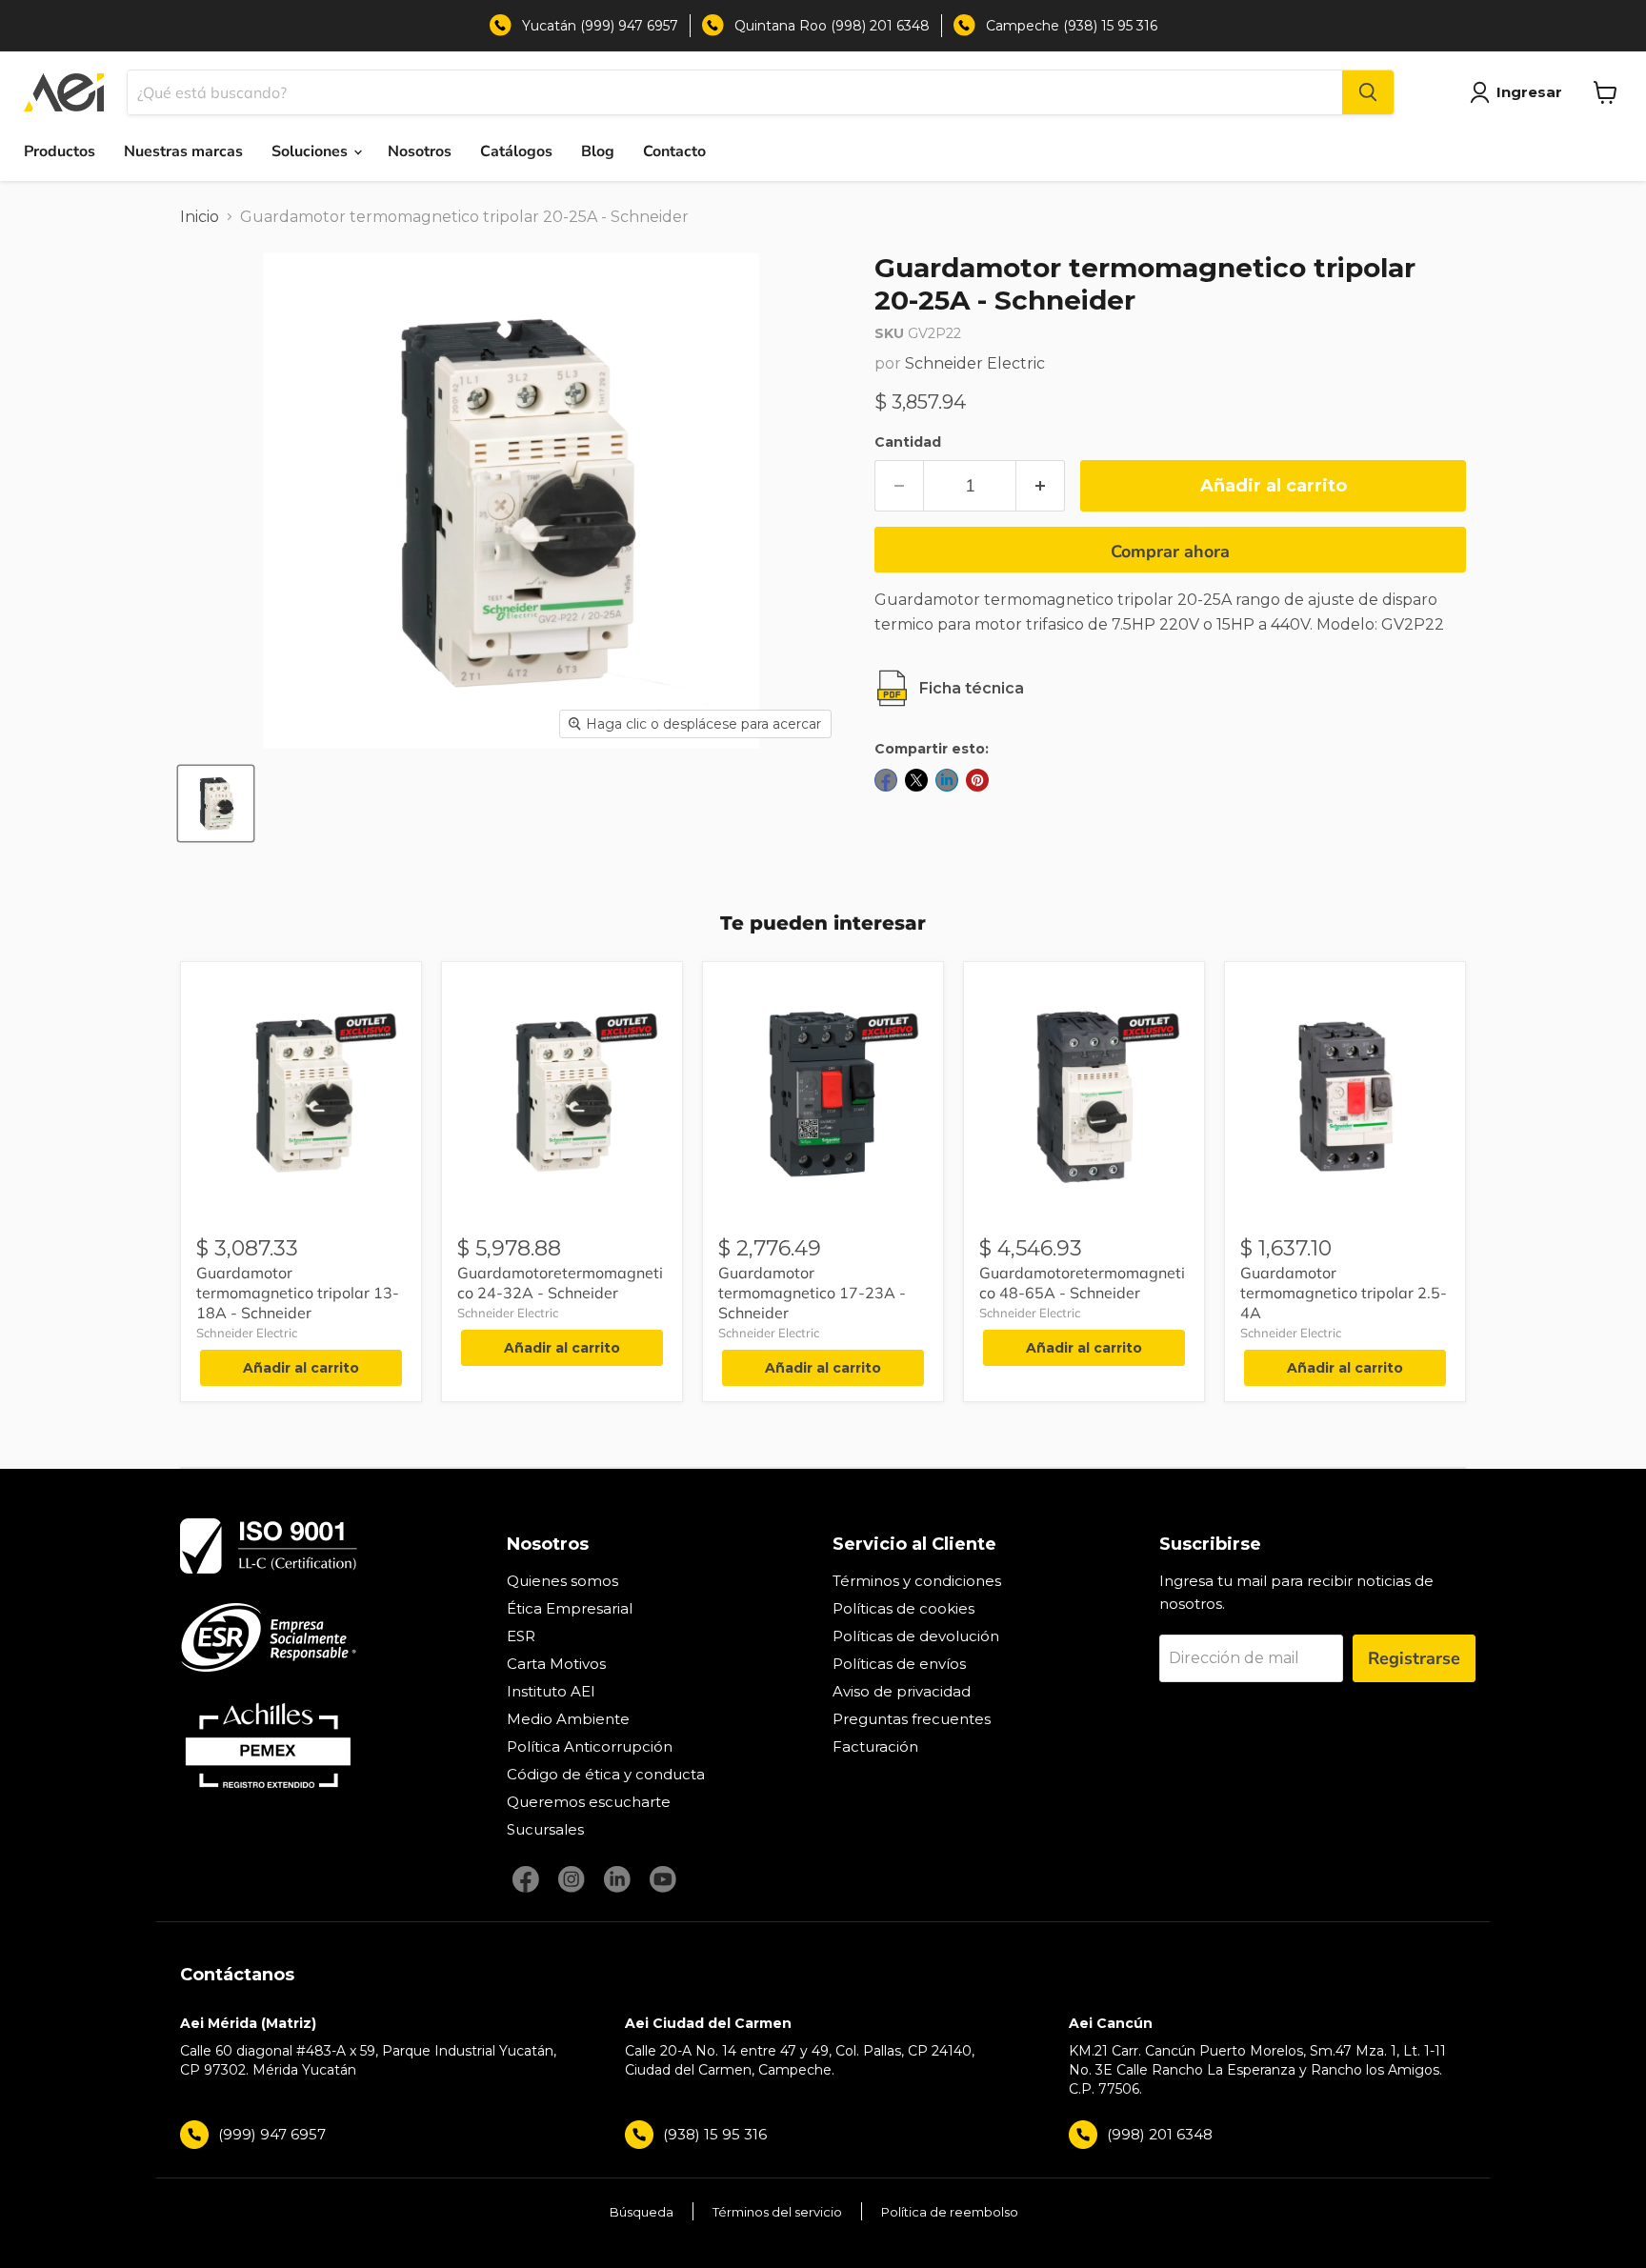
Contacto (674, 151)
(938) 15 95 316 (715, 2134)
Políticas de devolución (916, 1636)
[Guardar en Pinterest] (977, 780)
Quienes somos (562, 1581)
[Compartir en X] (916, 780)
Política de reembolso (950, 2212)
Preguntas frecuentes (912, 1719)
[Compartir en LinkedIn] (947, 780)
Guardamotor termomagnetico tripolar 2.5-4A (1344, 1293)
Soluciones (311, 151)
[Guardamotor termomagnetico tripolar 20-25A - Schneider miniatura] (216, 803)
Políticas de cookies (903, 1608)
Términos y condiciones (917, 1581)
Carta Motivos (556, 1664)
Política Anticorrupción (590, 1746)
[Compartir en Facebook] (886, 780)
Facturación (875, 1746)
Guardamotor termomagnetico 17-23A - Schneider (812, 1293)
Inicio (200, 217)
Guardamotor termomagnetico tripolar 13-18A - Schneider (298, 1293)
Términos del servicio (777, 2212)
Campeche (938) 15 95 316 (1072, 26)
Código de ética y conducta (606, 1774)
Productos (60, 151)
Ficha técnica (972, 688)
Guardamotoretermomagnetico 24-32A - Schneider (560, 1283)
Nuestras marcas (183, 151)
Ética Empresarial (570, 1608)
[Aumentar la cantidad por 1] (1041, 486)
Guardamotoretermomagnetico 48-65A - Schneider (1082, 1283)
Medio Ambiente (568, 1719)
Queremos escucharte (589, 1802)
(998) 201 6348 (1160, 2134)
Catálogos (516, 151)
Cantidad (908, 442)
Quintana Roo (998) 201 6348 (832, 26)
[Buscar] (1368, 92)
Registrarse (1414, 1658)
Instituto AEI (551, 1691)
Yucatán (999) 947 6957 (600, 26)
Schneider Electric (975, 363)
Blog (598, 151)
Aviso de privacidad (902, 1691)
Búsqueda (642, 2212)
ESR (521, 1636)
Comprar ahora (1170, 552)
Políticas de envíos (899, 1664)
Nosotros (420, 151)
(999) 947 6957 (272, 2134)
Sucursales (545, 1829)
